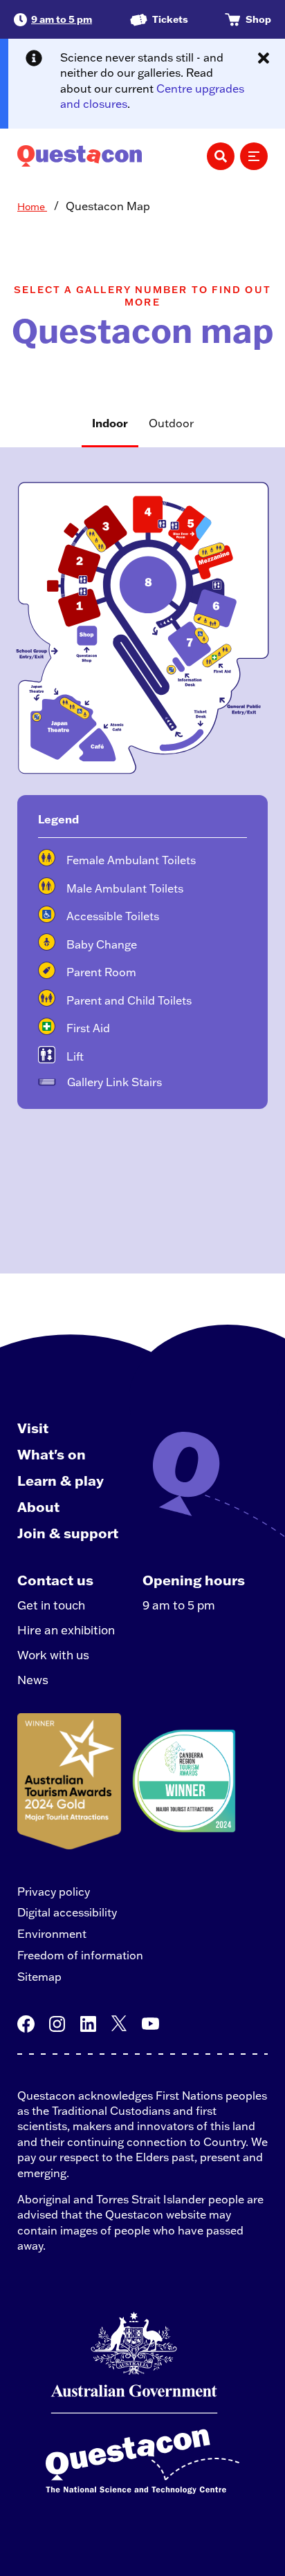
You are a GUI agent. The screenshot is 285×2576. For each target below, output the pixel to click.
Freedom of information (80, 1955)
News (33, 1680)
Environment (52, 1934)
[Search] (221, 156)
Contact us (55, 1580)
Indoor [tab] (110, 423)
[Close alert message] (264, 58)
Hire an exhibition (66, 1630)
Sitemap (39, 1977)
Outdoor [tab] (171, 423)
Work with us (53, 1655)
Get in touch (51, 1605)
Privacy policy (54, 1892)
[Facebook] (26, 2024)
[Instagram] (57, 2024)
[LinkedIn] (88, 2024)
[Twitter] (119, 2024)
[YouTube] (150, 2024)
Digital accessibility (67, 1912)
